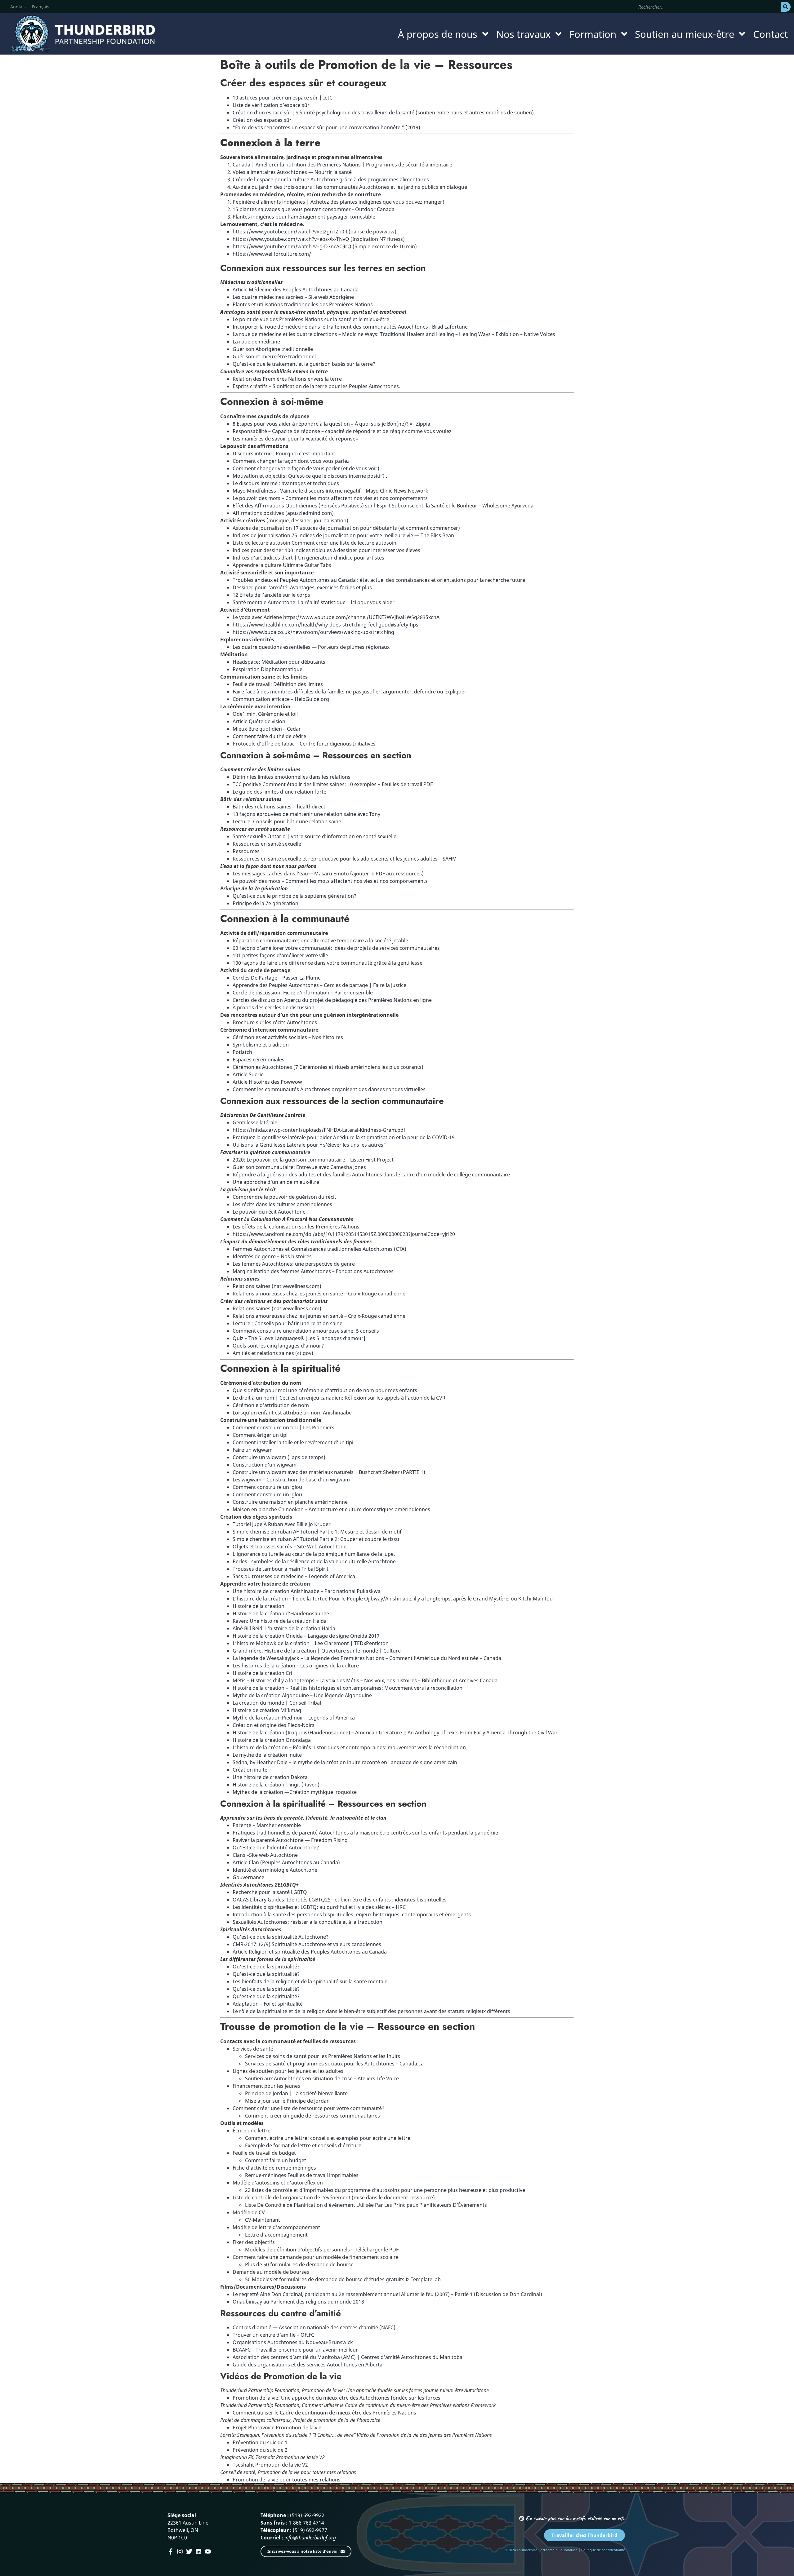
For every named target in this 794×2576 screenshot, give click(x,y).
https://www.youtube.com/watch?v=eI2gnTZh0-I (290, 232)
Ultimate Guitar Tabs (307, 565)
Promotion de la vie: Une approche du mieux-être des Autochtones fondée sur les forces (337, 2398)
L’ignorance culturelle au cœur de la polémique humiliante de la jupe (313, 1554)
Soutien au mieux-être (685, 34)
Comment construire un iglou (267, 1487)
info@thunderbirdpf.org (310, 2538)
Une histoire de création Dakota (270, 1777)
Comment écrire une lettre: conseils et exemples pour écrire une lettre (328, 2138)
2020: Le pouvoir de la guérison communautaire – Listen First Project (313, 1160)
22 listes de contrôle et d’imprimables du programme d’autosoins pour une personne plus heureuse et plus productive (385, 2190)
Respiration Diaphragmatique (268, 669)
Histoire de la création (259, 1606)
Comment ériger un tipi (260, 1435)
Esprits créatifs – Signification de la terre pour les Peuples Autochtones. (316, 386)
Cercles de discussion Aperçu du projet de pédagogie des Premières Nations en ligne (332, 1000)
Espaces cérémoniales (259, 1060)
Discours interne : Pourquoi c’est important (284, 454)
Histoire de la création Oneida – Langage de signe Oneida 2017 (306, 1636)
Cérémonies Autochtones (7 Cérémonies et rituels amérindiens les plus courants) (328, 1067)
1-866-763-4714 (306, 2523)
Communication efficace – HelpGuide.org (281, 699)
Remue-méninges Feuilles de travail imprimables (302, 2175)
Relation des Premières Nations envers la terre (287, 379)
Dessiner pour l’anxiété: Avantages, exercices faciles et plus (302, 587)
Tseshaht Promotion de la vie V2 (270, 2465)
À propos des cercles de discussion (274, 1007)
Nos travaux (523, 34)
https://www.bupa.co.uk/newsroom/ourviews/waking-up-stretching (313, 632)
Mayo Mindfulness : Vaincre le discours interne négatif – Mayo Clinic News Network (330, 491)
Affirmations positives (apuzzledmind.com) (283, 513)
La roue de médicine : (258, 342)
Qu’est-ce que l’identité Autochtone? (276, 1848)
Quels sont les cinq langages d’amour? (278, 1346)
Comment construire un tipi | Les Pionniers (283, 1427)
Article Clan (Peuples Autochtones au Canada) (286, 1862)
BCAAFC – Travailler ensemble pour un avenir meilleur (295, 2350)
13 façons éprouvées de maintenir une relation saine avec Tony (306, 814)
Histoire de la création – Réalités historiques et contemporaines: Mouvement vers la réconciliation (348, 1688)
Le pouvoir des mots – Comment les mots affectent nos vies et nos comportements (330, 498)
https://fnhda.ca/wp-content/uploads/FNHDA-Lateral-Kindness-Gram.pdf (319, 1130)
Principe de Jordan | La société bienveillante (296, 2093)
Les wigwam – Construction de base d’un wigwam (291, 1480)
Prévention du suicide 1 (260, 2442)
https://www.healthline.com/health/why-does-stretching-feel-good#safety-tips (326, 625)
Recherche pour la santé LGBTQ (270, 1892)
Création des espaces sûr (262, 120)
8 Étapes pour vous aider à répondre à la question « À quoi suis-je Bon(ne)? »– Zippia (331, 424)
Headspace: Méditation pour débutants (279, 662)
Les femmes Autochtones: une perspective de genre (294, 1264)
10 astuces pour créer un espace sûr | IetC (283, 98)
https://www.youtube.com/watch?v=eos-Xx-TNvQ (291, 239)
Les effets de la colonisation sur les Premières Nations (296, 1227)
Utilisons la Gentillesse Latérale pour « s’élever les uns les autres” (309, 1145)
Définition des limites (297, 684)
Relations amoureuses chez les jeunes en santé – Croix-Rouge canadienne (319, 1294)
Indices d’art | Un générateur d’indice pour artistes (323, 558)
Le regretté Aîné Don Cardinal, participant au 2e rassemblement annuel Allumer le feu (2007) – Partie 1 (353, 2294)
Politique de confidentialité (603, 2550)
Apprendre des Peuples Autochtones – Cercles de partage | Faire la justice (319, 985)
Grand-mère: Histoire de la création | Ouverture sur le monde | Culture (317, 1651)
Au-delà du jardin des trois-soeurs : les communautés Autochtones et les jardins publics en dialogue (350, 187)
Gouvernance (248, 1877)
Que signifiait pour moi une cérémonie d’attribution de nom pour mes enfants (325, 1390)
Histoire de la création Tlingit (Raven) (276, 1785)
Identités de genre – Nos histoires (272, 1256)
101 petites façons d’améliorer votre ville (280, 955)
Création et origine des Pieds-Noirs (274, 1725)
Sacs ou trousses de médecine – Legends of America (294, 1576)
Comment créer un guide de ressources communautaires (312, 2116)
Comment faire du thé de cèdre (269, 736)
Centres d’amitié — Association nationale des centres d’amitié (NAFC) (314, 2327)
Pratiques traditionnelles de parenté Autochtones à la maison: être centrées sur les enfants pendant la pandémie (365, 1833)
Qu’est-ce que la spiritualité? (266, 1967)
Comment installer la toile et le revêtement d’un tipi (293, 1442)
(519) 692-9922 (307, 2515)
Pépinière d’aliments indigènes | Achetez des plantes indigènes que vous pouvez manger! (338, 202)
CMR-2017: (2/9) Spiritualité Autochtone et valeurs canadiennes (307, 1944)
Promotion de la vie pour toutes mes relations (287, 2480)
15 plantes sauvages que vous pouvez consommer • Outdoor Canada (314, 209)
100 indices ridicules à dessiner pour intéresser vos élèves (352, 550)
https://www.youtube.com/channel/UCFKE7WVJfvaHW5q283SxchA (361, 617)
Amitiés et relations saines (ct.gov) (273, 1353)
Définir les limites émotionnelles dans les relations (292, 777)
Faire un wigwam (253, 1450)
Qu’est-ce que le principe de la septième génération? (294, 896)
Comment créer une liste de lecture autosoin (344, 543)
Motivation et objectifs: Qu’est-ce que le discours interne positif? (309, 476)
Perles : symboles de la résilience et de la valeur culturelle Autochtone (314, 1561)
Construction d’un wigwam (265, 1465)
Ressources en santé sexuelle (267, 844)
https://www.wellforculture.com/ (272, 254)
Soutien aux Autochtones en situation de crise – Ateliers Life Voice (322, 2078)
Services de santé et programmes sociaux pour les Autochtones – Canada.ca (334, 2064)
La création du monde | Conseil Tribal (277, 1703)
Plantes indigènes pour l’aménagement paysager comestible (304, 217)
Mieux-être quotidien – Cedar (267, 729)
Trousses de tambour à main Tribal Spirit (281, 1569)
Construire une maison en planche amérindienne (290, 1502)
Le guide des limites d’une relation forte (279, 792)
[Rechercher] (786, 7)
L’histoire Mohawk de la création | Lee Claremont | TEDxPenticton (311, 1643)
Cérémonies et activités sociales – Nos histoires (288, 1037)
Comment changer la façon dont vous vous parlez (291, 461)
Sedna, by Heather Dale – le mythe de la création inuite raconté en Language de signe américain (345, 1762)
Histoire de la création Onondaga (272, 1740)
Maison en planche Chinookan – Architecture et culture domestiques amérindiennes (331, 1509)
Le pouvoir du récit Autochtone (269, 1212)
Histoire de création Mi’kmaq (267, 1710)
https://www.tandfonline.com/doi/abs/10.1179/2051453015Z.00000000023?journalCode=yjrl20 (344, 1234)
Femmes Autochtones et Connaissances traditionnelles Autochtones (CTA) (319, 1249)
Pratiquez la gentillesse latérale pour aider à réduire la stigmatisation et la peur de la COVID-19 (344, 1137)
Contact (770, 34)
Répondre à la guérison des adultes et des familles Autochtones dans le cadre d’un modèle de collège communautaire (371, 1175)
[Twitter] (189, 2552)
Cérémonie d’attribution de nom (271, 1405)
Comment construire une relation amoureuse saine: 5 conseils (306, 1331)
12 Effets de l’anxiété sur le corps (271, 595)
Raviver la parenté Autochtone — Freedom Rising (290, 1840)
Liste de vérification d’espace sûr (271, 105)
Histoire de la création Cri (262, 1673)
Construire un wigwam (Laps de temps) (279, 1457)
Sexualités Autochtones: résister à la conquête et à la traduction (308, 1922)
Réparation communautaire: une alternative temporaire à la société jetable (320, 941)
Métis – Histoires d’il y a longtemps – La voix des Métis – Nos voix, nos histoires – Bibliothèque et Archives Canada (365, 1680)
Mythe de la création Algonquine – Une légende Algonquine (302, 1695)
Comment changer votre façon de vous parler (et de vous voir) (306, 468)
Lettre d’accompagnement (276, 2235)
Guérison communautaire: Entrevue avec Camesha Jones (299, 1167)
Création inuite (250, 1770)
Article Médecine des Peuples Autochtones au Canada (296, 290)
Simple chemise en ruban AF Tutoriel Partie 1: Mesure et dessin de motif (317, 1532)
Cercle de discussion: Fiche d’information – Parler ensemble (303, 993)
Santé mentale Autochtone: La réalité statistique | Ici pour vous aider (314, 602)
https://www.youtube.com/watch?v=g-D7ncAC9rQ (292, 246)
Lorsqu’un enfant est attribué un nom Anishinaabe (292, 1413)
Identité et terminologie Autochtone (275, 1870)
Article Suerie (248, 1074)
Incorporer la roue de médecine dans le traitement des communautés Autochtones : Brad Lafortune (350, 327)
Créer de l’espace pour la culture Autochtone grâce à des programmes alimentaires (331, 179)
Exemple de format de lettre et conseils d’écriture (303, 2145)
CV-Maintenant (263, 2220)
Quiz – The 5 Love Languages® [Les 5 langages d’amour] (299, 1338)
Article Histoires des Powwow (267, 1082)
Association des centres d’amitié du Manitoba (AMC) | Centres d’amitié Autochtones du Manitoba (348, 2357)
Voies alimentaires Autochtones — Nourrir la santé (292, 172)
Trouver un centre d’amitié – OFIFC (273, 2335)
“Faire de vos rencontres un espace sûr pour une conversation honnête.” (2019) (326, 127)
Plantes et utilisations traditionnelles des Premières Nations (303, 304)
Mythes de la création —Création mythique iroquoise (295, 1792)
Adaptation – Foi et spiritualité (268, 2004)
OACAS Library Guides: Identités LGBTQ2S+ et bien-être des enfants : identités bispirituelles (340, 1900)
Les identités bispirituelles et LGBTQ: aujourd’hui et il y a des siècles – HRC (319, 1907)
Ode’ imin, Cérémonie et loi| (266, 714)
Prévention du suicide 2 (260, 2450)
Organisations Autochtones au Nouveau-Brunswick (293, 2342)
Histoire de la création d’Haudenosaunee (281, 1613)
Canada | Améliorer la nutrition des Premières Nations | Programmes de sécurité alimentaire (342, 165)
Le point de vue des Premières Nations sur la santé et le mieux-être (311, 319)
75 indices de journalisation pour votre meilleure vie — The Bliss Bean (373, 535)
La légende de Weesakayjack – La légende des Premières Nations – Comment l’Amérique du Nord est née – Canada (367, 1658)
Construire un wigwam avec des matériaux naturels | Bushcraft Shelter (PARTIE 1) (329, 1472)
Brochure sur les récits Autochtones (275, 1022)
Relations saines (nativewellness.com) (277, 1286)
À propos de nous (438, 34)
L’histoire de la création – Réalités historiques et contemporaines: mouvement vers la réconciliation (349, 1747)
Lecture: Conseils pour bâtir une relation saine (287, 821)
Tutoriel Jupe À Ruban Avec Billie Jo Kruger (282, 1524)
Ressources (246, 851)
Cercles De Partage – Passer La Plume (277, 978)
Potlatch (242, 1052)
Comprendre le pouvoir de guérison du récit (284, 1197)
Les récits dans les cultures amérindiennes (282, 1204)
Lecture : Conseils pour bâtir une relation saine (288, 1323)
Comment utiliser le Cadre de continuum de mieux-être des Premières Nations (324, 2413)
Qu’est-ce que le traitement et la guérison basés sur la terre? (304, 364)
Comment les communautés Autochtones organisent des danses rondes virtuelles (329, 1089)
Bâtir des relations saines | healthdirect (279, 807)
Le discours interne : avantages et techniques (286, 483)
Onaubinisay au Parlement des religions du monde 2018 (298, 2302)
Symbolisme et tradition (261, 1045)
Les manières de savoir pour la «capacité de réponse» (295, 439)
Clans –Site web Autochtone (265, 1855)
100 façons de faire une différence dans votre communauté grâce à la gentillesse (328, 963)
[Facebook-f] (171, 2552)
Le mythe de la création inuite (267, 1755)
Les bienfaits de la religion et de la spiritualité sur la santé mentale (310, 1981)
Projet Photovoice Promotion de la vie (277, 2428)
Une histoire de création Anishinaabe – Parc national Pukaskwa (307, 1591)
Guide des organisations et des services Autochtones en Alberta (308, 2365)
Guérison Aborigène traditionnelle (273, 349)
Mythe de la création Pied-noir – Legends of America (294, 1718)
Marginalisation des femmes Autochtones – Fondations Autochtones (313, 1271)
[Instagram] (180, 2552)
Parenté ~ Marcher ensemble (267, 1825)
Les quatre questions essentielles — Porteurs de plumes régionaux (311, 647)
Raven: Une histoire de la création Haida (280, 1621)
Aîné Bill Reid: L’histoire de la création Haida (284, 1628)
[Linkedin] (198, 2552)
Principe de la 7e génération (265, 903)
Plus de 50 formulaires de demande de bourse (299, 2264)
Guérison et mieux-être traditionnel (274, 356)
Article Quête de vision (259, 721)
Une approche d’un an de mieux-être (276, 1182)
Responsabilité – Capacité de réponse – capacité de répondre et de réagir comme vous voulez (342, 431)
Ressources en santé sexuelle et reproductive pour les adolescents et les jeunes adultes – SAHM (345, 859)
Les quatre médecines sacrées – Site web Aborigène (293, 297)
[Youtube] (208, 2552)
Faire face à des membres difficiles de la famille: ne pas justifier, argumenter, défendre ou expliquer (350, 692)
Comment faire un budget (276, 2160)
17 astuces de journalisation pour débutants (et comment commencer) (377, 528)
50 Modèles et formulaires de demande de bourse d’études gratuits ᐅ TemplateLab (343, 2279)
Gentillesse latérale (255, 1122)
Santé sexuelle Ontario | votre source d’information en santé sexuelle (314, 836)
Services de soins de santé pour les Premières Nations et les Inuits (323, 2056)
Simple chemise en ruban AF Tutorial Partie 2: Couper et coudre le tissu (316, 1539)
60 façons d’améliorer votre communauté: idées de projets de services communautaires (336, 948)
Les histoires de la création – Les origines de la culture (296, 1666)
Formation (593, 34)
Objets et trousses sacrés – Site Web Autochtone (290, 1547)
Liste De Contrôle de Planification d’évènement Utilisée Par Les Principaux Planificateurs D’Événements (366, 2205)
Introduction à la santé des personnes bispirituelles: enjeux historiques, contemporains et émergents (352, 1914)
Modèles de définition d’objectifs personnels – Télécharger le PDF (322, 2250)
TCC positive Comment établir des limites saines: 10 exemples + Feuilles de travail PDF (333, 784)
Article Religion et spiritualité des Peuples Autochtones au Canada (310, 1952)
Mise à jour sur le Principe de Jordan (287, 2101)
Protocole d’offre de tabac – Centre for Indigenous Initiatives (304, 744)
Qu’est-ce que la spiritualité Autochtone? (281, 1937)
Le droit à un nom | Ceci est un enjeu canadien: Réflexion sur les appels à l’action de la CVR (339, 1398)
